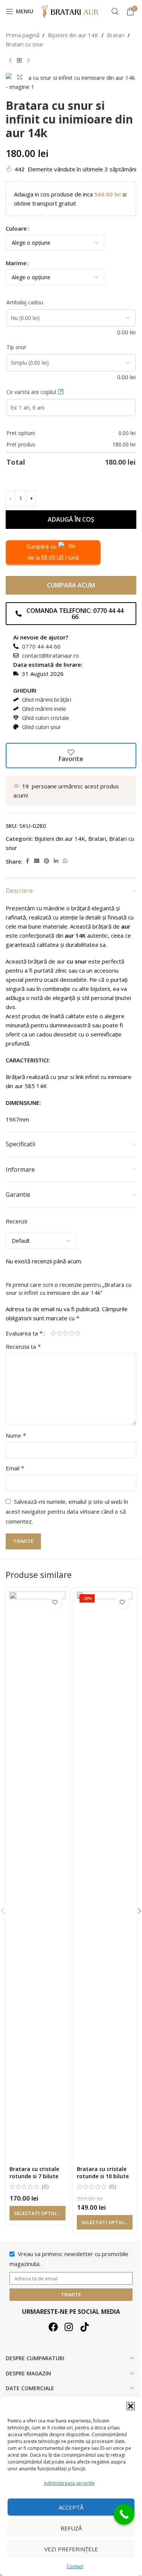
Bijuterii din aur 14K (73, 35)
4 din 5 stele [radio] (72, 1333)
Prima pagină (23, 35)
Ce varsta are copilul (34, 392)
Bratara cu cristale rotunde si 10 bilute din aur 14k (103, 2176)
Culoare (16, 228)
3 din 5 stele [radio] (66, 1333)
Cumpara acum (71, 585)
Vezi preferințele (71, 2549)
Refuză (71, 2528)
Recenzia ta (23, 1347)
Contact (75, 2566)
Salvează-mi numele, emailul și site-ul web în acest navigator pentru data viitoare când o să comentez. (67, 1511)
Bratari (116, 35)
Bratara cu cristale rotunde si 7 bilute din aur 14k (34, 2176)
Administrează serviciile (69, 2483)
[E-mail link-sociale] (37, 861)
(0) (45, 2186)
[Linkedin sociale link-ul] (56, 861)
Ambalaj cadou (25, 302)
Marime (16, 263)
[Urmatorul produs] (28, 61)
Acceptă (71, 2507)
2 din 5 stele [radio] (59, 1333)
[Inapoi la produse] (19, 61)
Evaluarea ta (24, 1333)
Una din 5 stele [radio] (53, 1333)
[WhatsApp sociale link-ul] (65, 861)
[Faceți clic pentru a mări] (20, 77)
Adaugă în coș (71, 519)
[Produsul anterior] (10, 61)
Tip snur (16, 347)
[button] (131, 2406)
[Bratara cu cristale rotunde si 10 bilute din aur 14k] (105, 1877)
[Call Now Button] (124, 2514)
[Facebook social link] (27, 861)
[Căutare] (115, 11)
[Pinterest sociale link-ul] (47, 861)
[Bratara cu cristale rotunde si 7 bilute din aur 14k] (37, 1877)
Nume (16, 1435)
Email (15, 1468)
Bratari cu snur (25, 44)
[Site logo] (71, 11)
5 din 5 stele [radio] (78, 1333)
